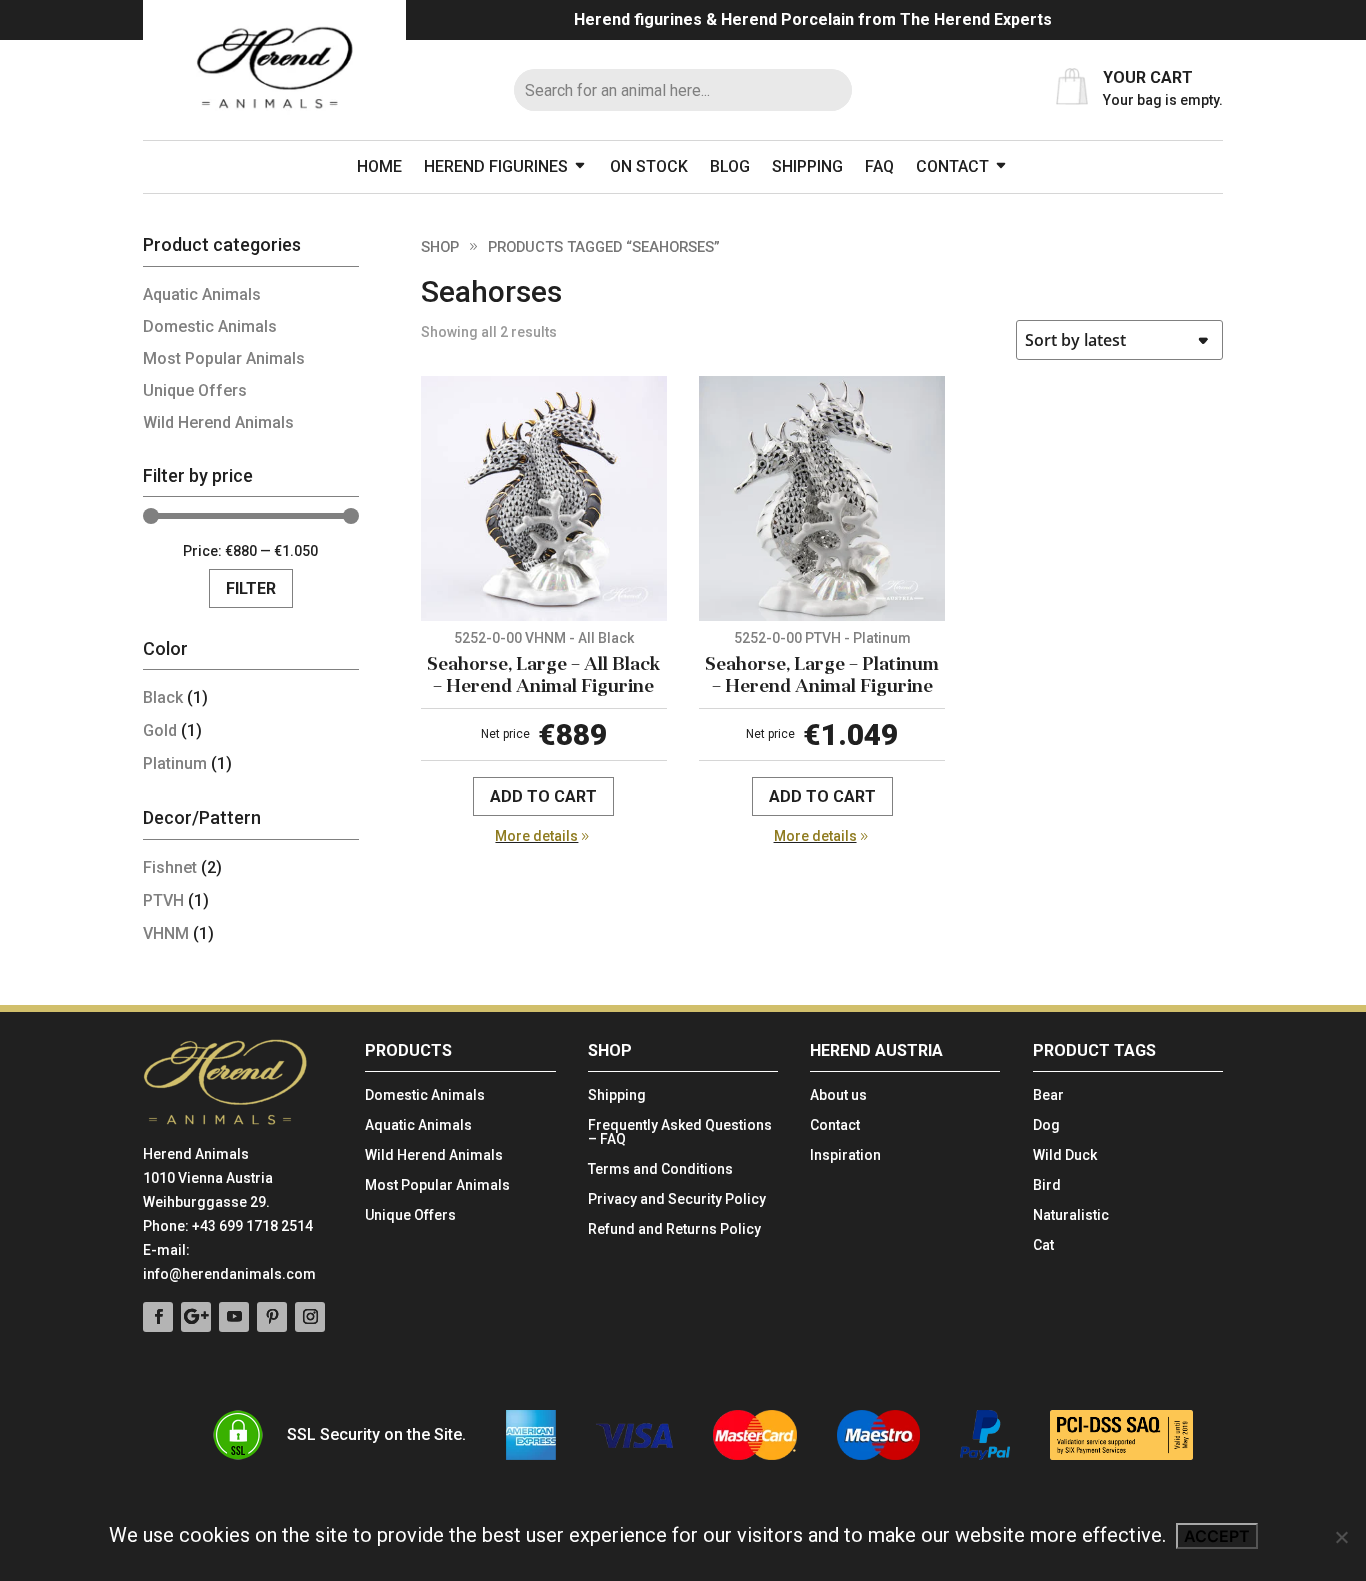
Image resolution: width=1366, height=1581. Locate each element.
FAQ (879, 166)
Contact (952, 166)
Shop (440, 247)
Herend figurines (496, 166)
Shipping (807, 166)
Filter (251, 588)
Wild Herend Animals (218, 422)
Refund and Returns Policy (674, 1229)
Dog (1046, 1125)
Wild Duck (1065, 1155)
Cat (1043, 1245)
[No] (1341, 1537)
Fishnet (170, 867)
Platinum (175, 763)
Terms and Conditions (660, 1169)
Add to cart (543, 796)
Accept (1217, 1536)
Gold (160, 730)
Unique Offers (195, 390)
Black (163, 697)
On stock (649, 166)
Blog (730, 166)
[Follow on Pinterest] (272, 1317)
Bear (1048, 1095)
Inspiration (845, 1155)
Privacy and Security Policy (677, 1199)
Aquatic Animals (202, 294)
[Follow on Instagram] (310, 1317)
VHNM (166, 933)
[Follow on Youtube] (234, 1317)
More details (536, 836)
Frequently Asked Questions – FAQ (680, 1132)
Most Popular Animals (224, 358)
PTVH (163, 900)
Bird (1047, 1185)
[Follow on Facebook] (158, 1317)
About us (838, 1095)
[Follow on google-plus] (196, 1317)
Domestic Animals (210, 326)
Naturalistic (1071, 1215)
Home (379, 166)
